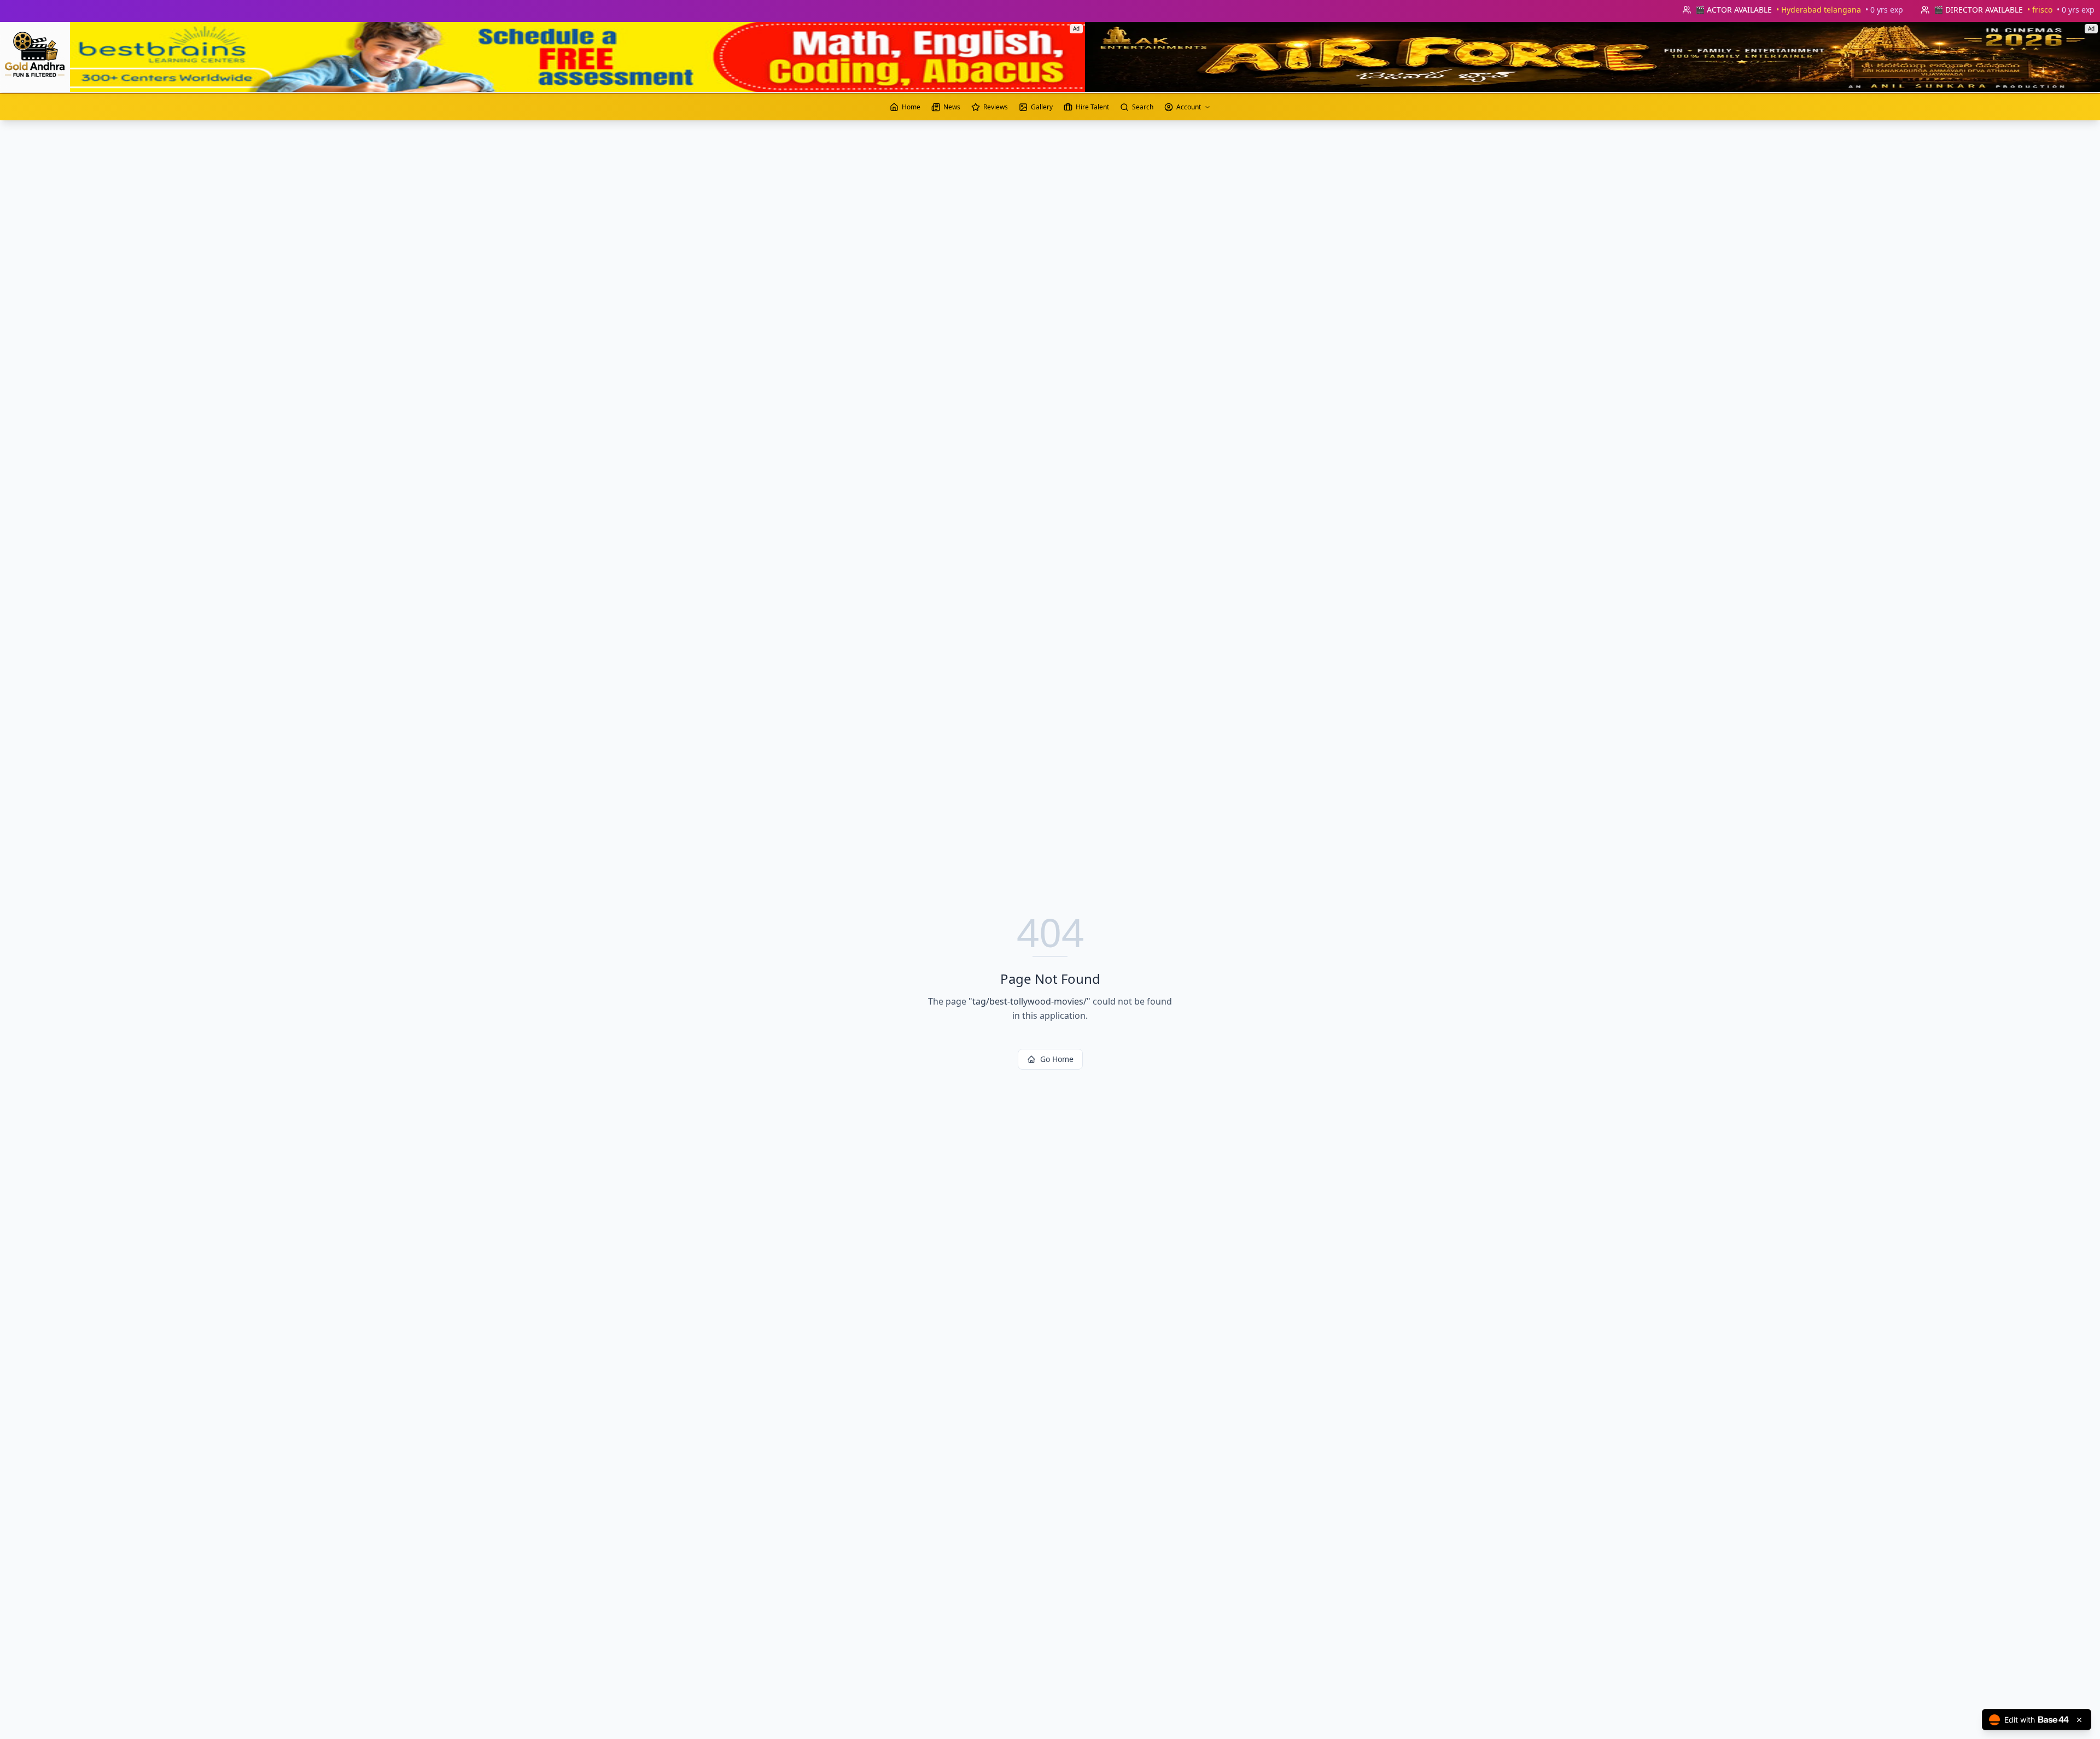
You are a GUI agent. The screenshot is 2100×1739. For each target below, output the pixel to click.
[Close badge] (2079, 1720)
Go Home (1057, 1059)
